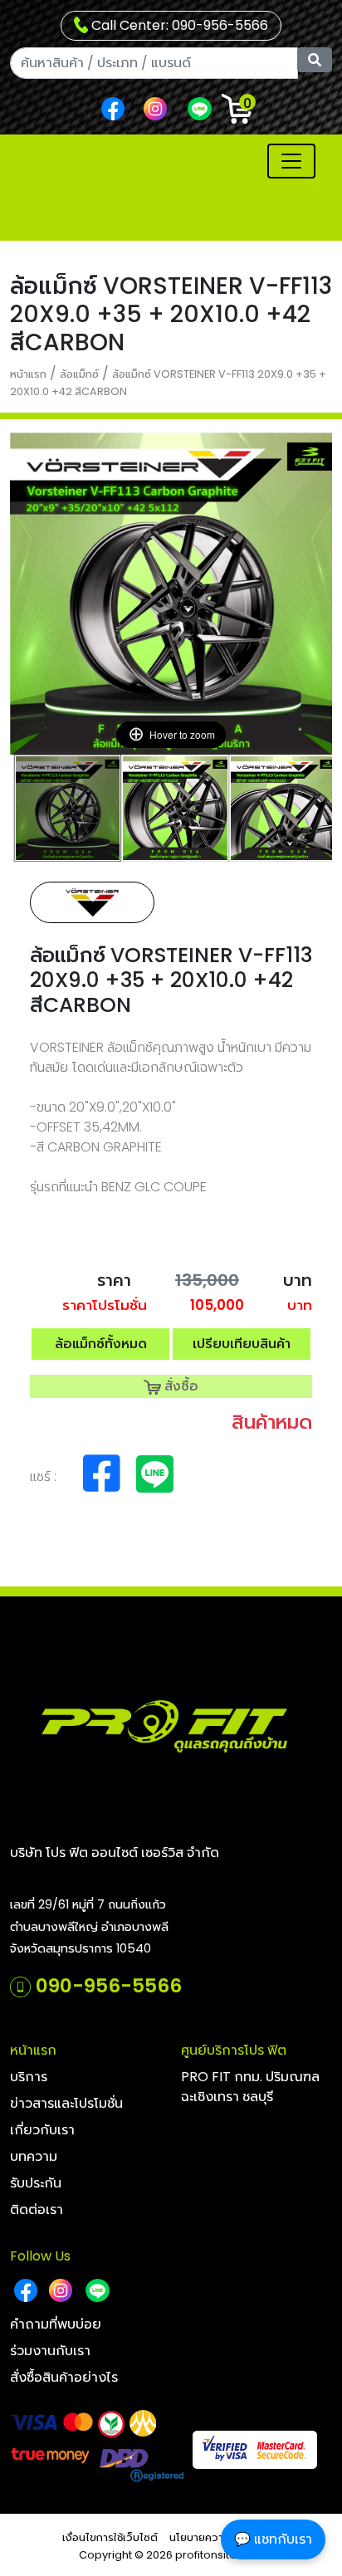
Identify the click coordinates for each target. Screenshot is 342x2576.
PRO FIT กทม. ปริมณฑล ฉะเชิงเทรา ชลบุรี (250, 2087)
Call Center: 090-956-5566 (178, 25)
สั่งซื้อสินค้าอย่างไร (64, 2377)
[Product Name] (68, 808)
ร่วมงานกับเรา (50, 2351)
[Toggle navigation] (291, 161)
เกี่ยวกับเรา (42, 2130)
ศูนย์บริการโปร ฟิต (234, 2050)
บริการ (29, 2077)
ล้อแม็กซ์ (79, 374)
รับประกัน (36, 2183)
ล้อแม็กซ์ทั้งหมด (101, 1344)
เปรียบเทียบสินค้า (242, 1344)
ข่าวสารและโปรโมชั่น (66, 2103)
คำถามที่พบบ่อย (56, 2324)
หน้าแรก (28, 374)
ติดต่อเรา (37, 2209)
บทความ (34, 2156)
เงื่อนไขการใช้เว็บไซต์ (110, 2537)
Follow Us (40, 2256)
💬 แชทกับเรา (273, 2539)
